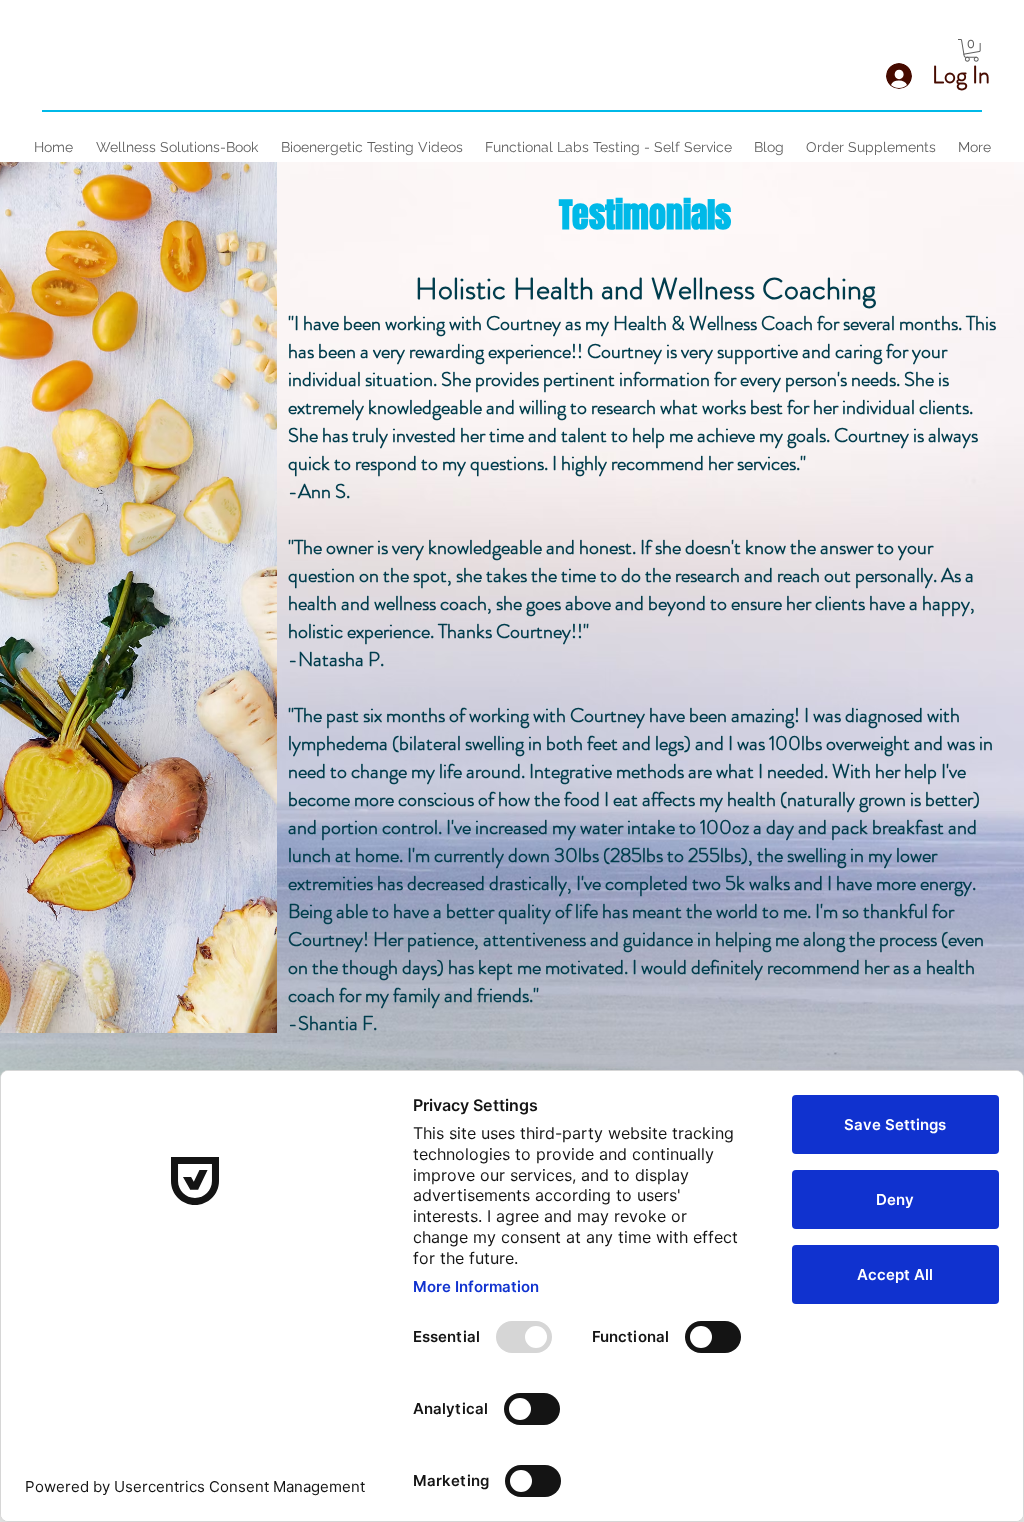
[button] (971, 50)
